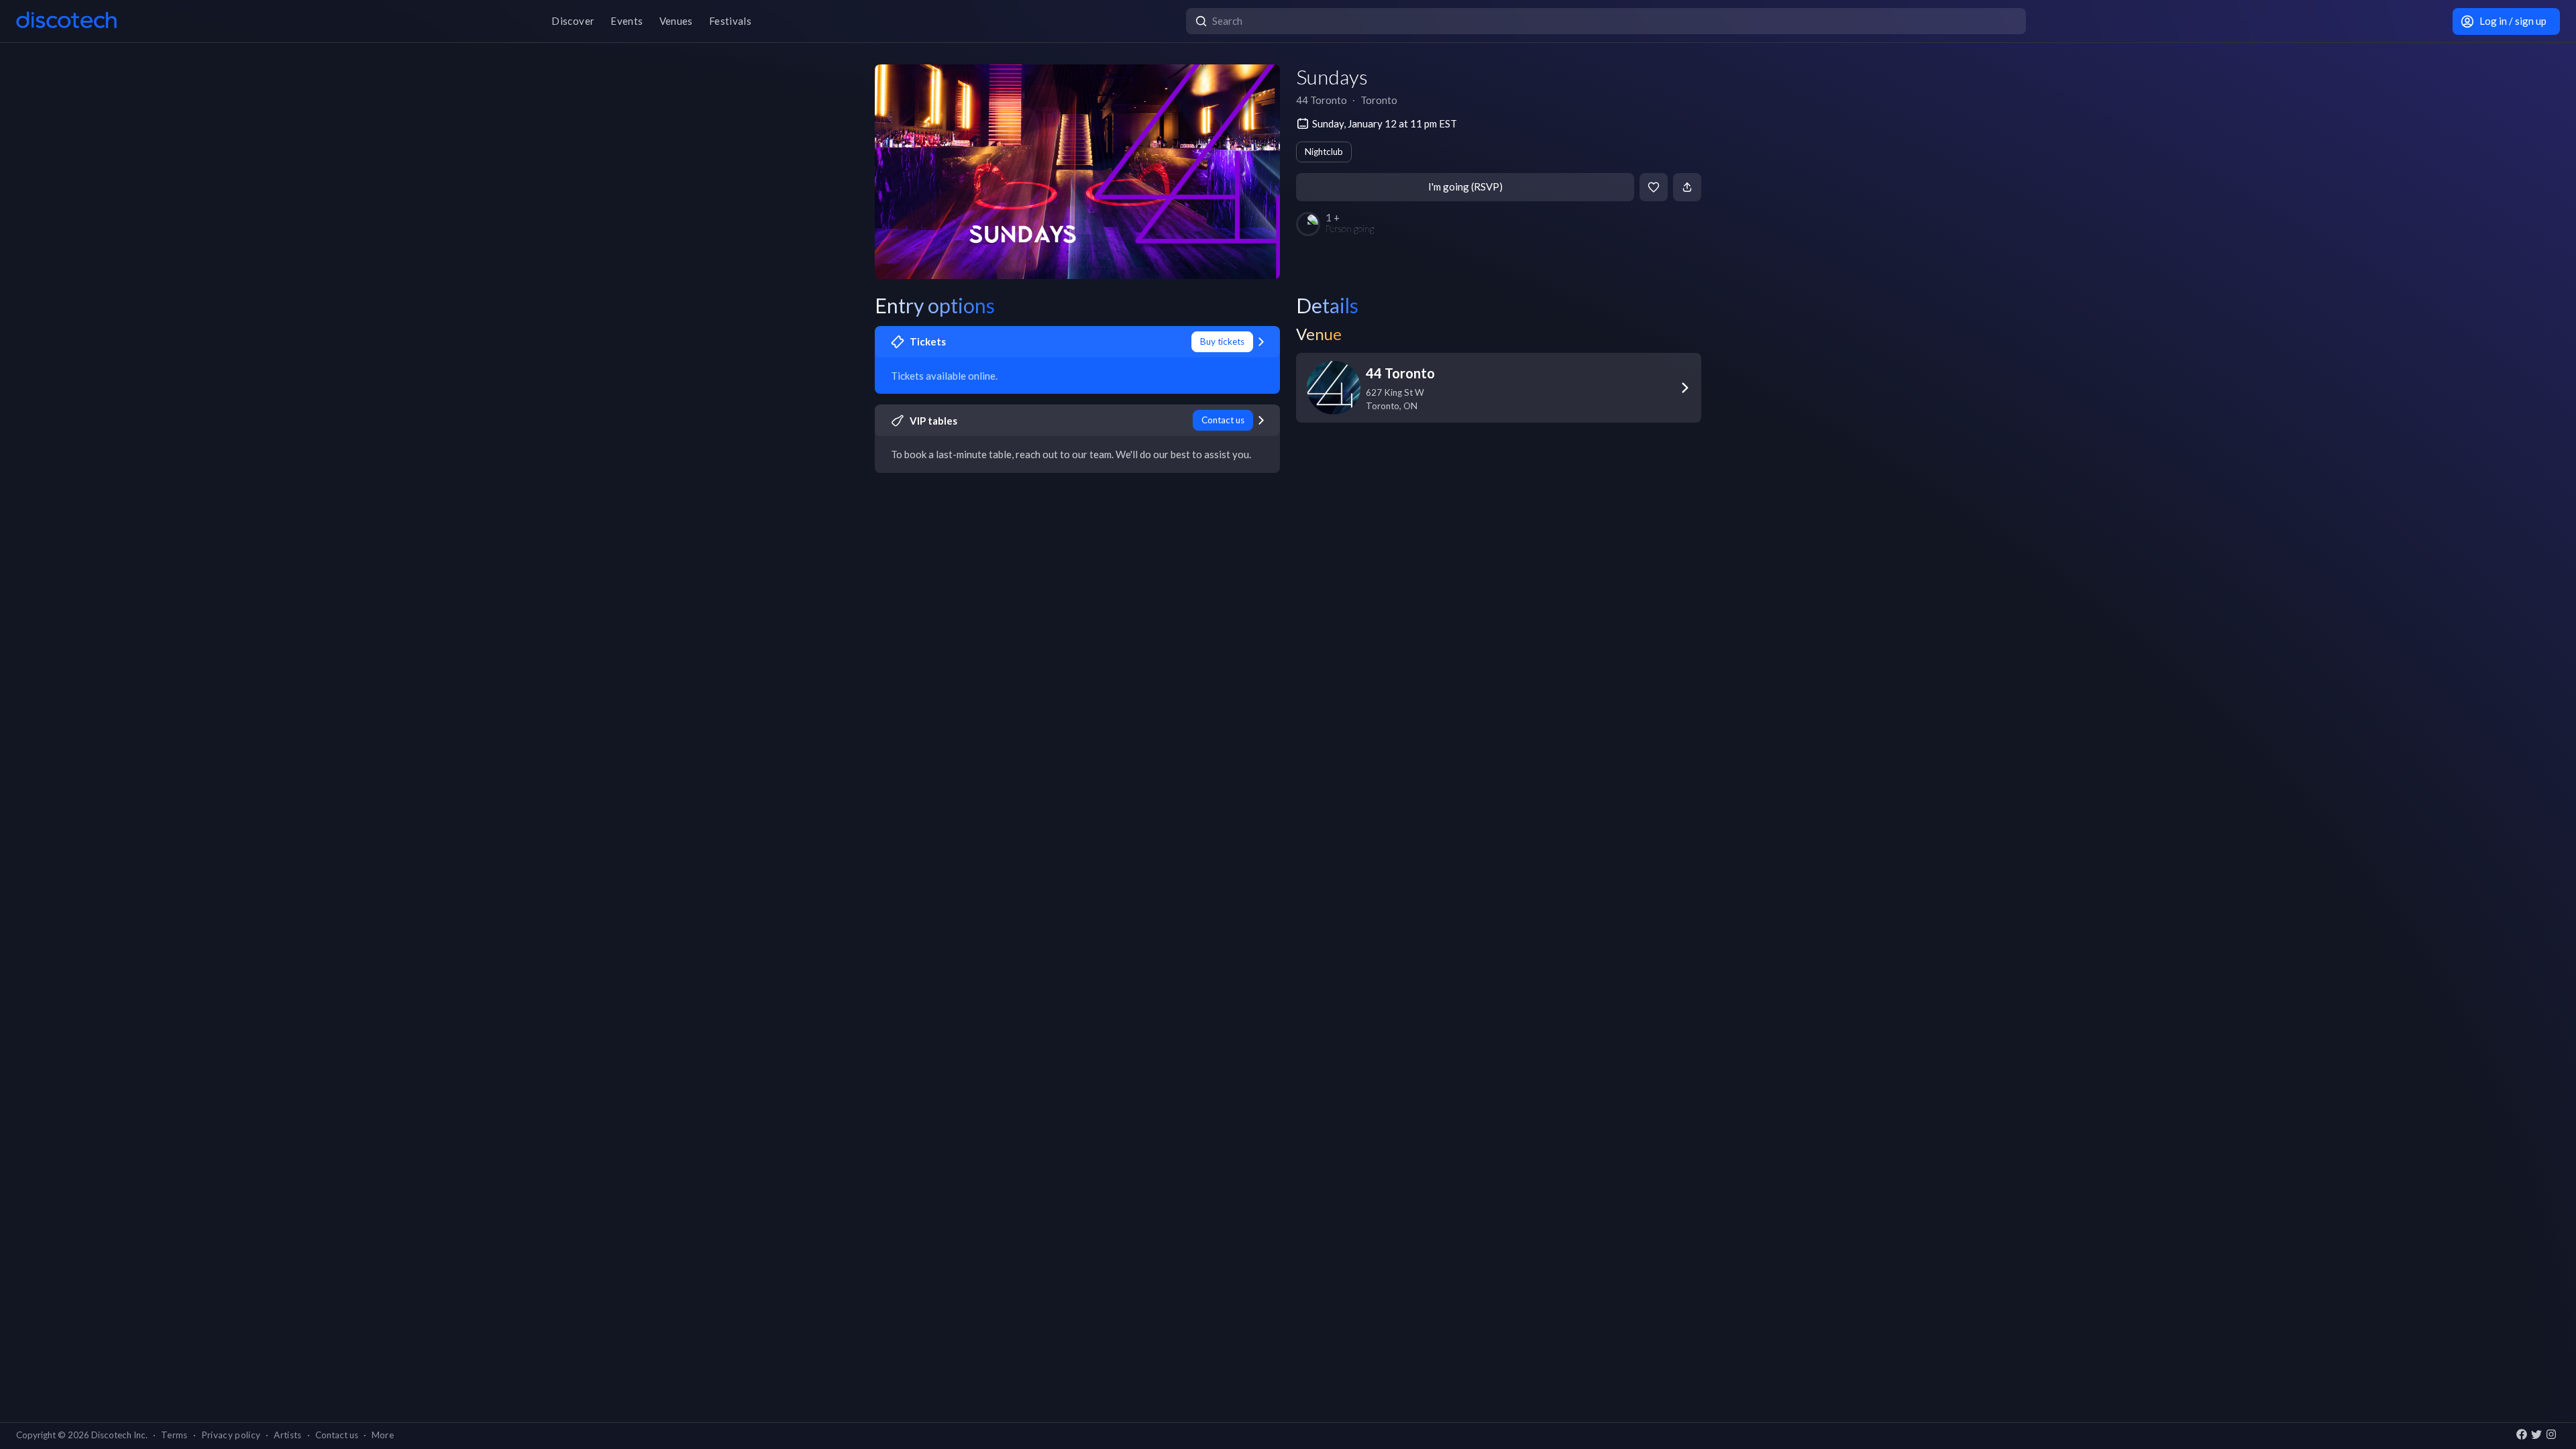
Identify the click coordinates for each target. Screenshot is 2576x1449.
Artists (287, 1435)
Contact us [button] (337, 1435)
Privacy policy (231, 1435)
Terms (174, 1435)
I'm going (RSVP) (1465, 186)
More (383, 1435)
